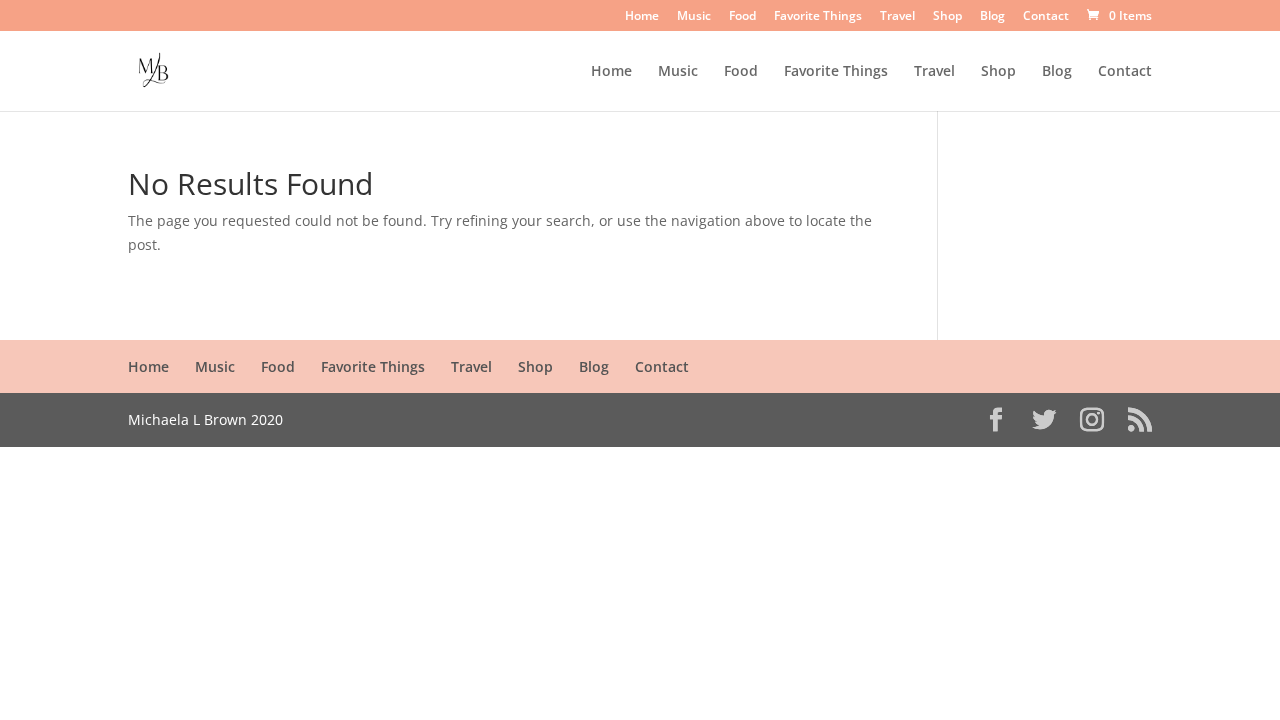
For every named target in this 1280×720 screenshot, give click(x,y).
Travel (897, 17)
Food (742, 17)
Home (642, 17)
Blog (992, 17)
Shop (947, 17)
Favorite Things (818, 17)
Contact (1046, 17)
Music (694, 17)
